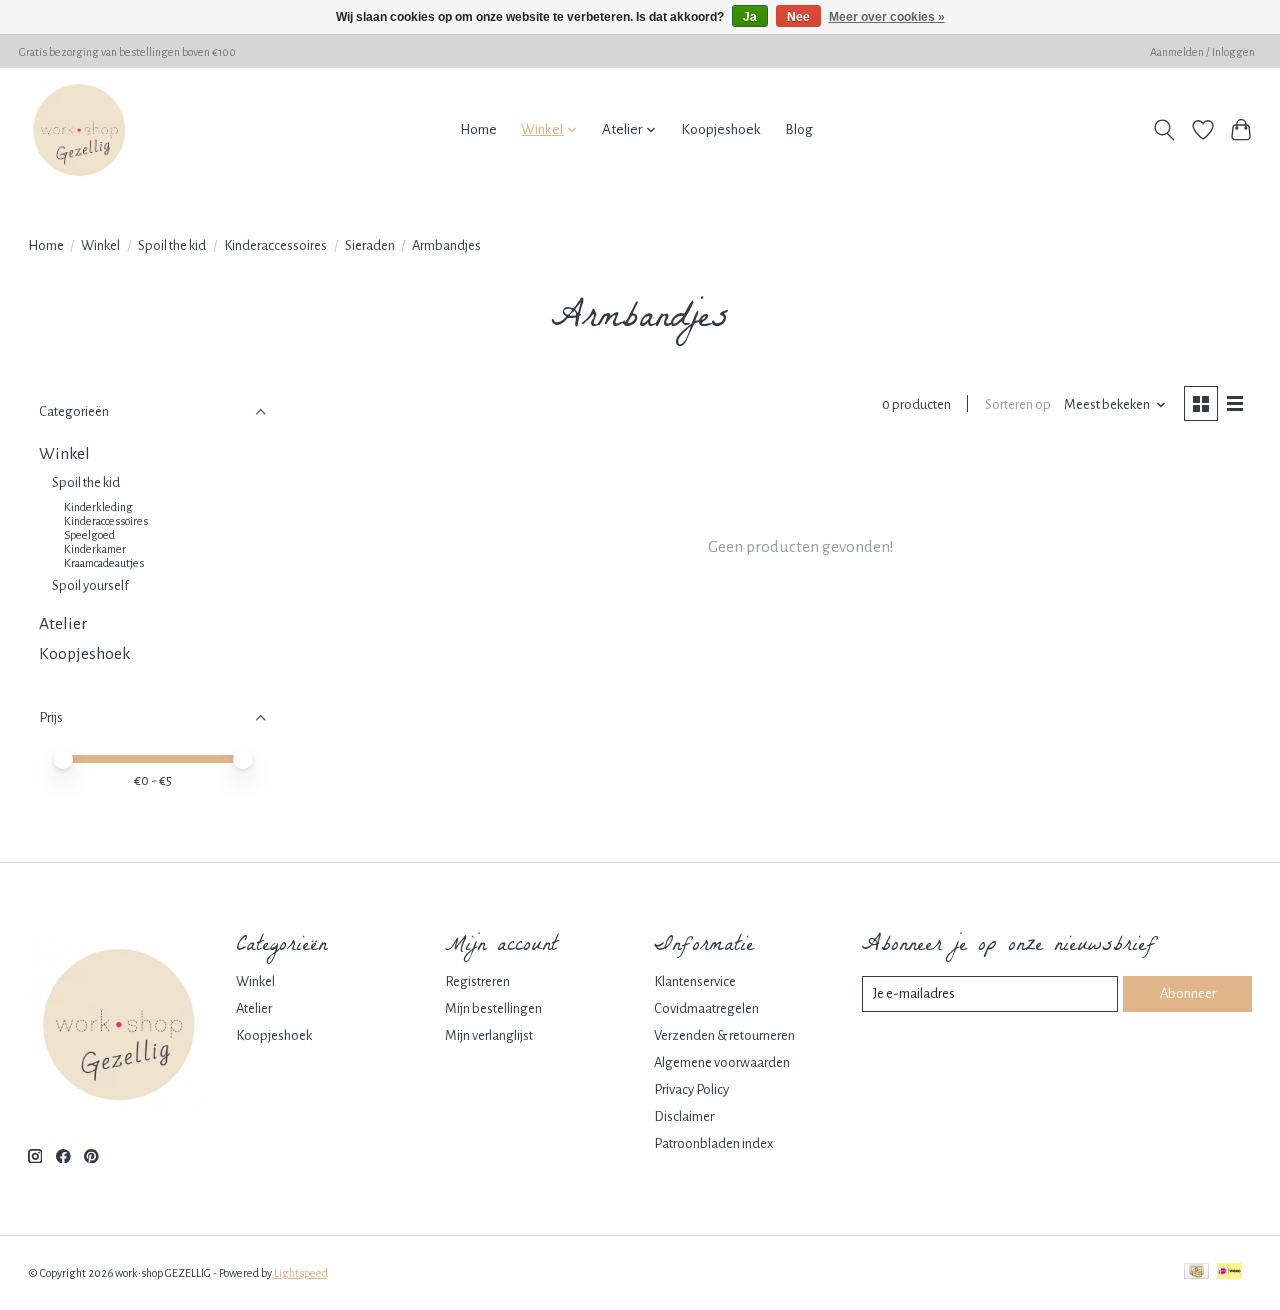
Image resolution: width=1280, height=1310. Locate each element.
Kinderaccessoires (275, 245)
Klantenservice (695, 981)
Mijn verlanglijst (489, 1035)
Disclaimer (684, 1116)
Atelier (63, 624)
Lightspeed (301, 1273)
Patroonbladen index (713, 1143)
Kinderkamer (95, 549)
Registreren (477, 981)
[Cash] (1196, 1272)
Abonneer (1188, 993)
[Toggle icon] (1163, 130)
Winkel (100, 245)
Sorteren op (1018, 404)
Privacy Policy (691, 1089)
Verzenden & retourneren (724, 1035)
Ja (750, 17)
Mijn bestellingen (493, 1008)
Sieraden (370, 245)
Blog (799, 129)
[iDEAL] (1229, 1272)
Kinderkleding (98, 507)
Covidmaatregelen (706, 1008)
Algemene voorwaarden (722, 1062)
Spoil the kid (172, 245)
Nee (798, 17)
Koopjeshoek (721, 129)
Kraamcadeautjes (104, 563)
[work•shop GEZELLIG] (79, 130)
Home (478, 129)
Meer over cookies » (887, 17)
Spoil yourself (90, 585)
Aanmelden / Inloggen (1202, 52)
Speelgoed (89, 535)
